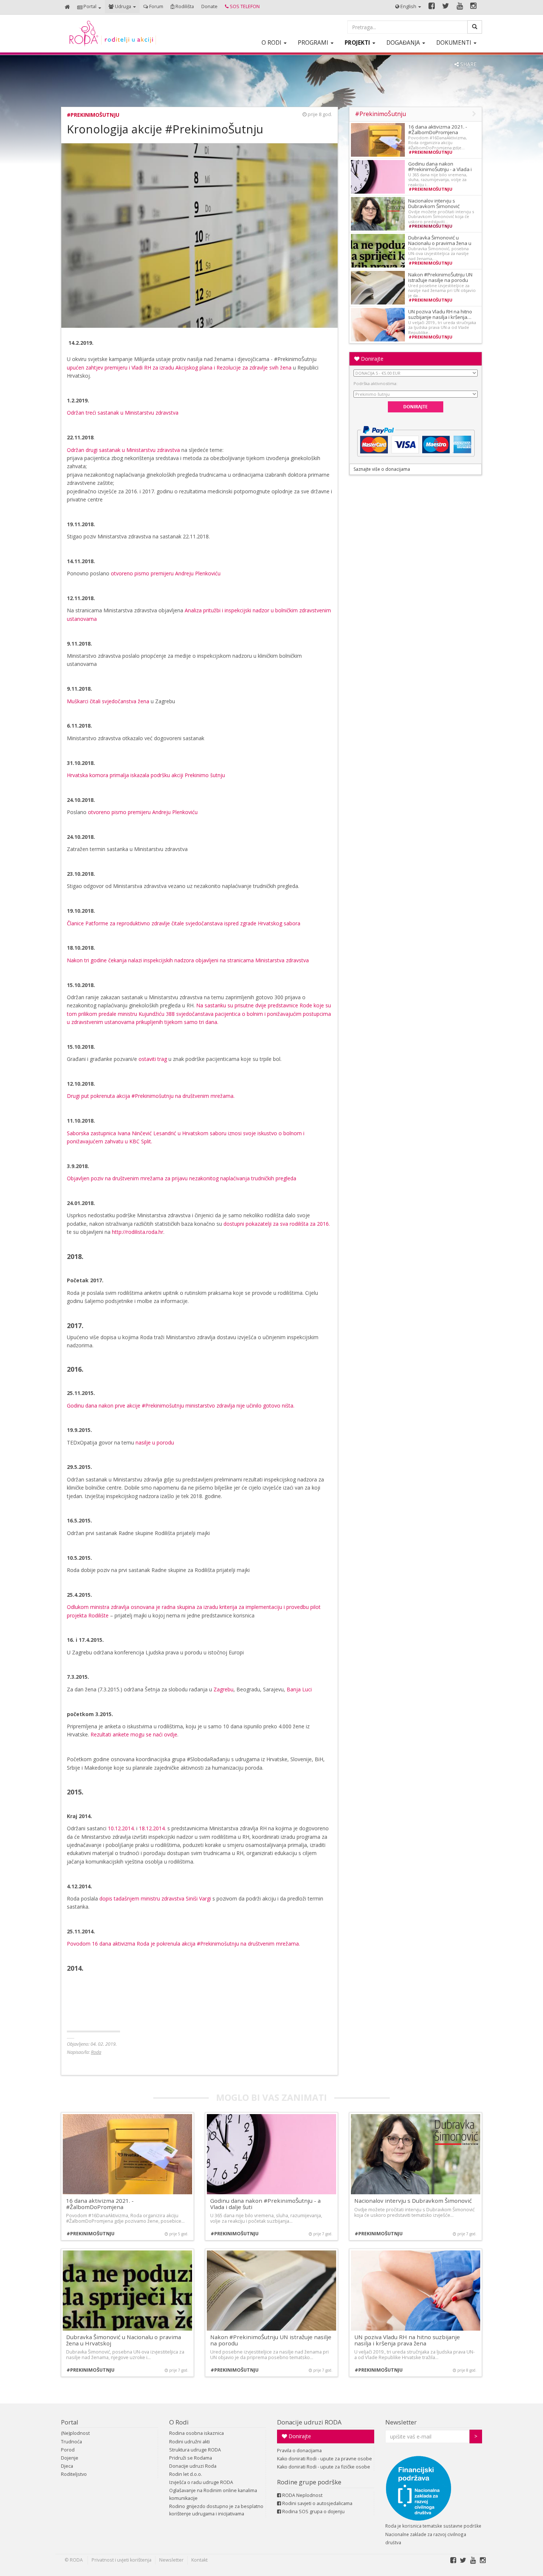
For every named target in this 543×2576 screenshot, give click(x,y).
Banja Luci (299, 1689)
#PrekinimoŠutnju (93, 115)
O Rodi (179, 2422)
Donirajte (371, 359)
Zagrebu (223, 1689)
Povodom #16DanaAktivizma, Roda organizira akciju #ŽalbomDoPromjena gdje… (438, 143)
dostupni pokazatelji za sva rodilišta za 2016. (277, 1224)
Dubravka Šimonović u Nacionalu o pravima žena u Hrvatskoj (440, 243)
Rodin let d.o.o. (186, 2474)
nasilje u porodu (155, 1442)
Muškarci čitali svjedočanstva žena (108, 701)
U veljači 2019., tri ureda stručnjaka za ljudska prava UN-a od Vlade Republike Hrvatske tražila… (414, 2355)
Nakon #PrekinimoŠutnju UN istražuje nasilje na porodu (440, 277)
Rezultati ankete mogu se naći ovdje (134, 1734)
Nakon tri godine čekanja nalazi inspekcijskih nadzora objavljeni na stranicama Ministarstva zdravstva (188, 960)
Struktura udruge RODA (195, 2450)
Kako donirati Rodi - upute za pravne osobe (325, 2459)
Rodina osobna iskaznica (197, 2433)
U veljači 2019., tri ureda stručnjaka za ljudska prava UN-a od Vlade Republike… (442, 327)
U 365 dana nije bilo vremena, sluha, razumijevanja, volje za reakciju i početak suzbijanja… (266, 2218)
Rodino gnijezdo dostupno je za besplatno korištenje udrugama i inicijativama (216, 2510)
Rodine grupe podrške (309, 2482)
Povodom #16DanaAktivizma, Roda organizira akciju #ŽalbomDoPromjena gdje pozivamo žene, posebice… (125, 2218)
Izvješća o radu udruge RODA (201, 2482)
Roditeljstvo (74, 2474)
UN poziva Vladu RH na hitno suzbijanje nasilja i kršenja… (440, 314)
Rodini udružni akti (189, 2442)
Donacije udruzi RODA (309, 2422)
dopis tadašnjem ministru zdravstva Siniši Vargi (154, 1898)
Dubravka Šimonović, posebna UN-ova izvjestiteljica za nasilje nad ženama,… (438, 253)
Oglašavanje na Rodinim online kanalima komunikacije (213, 2494)
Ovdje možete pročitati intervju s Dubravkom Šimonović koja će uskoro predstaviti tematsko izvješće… (414, 2212)
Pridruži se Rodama (191, 2458)
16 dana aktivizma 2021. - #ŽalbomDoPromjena (438, 130)
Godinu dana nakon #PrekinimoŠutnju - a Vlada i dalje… (440, 169)
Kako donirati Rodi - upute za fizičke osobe (324, 2467)
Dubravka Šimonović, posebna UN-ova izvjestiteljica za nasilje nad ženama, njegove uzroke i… (125, 2355)
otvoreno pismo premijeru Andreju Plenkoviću (165, 573)
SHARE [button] (468, 64)
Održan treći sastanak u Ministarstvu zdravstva (123, 413)
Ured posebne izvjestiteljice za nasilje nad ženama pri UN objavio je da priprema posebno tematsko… (269, 2355)
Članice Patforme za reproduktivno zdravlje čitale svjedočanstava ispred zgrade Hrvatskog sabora (184, 923)
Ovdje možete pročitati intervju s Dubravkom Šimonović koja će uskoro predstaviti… (441, 217)
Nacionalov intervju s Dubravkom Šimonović (434, 203)
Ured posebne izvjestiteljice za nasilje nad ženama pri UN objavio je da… (442, 290)
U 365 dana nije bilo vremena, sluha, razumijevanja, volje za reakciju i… (438, 180)
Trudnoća (71, 2442)
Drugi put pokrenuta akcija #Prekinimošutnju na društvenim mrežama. (151, 1096)
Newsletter (401, 2422)
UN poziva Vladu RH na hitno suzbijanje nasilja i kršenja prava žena (407, 2340)
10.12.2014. (121, 1828)
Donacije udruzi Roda (193, 2466)
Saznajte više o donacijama (382, 469)
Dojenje (70, 2458)
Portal (70, 2422)
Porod (68, 2450)
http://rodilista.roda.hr (138, 1232)
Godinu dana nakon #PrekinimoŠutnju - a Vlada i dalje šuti (265, 2204)
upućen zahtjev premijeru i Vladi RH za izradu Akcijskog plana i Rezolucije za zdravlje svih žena (179, 367)
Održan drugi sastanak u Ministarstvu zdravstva (123, 450)
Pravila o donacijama (299, 2451)
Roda (96, 2052)
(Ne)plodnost (75, 2433)
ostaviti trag (152, 1059)
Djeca (67, 2466)
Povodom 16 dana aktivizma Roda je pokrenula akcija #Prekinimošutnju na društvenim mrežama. (183, 1944)
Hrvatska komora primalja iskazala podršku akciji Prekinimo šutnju (146, 775)
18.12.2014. (152, 1828)
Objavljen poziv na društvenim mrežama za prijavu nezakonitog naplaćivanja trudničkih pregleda (182, 1178)
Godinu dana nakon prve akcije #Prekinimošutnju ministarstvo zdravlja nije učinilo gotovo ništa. (181, 1406)
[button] (89, 7)
